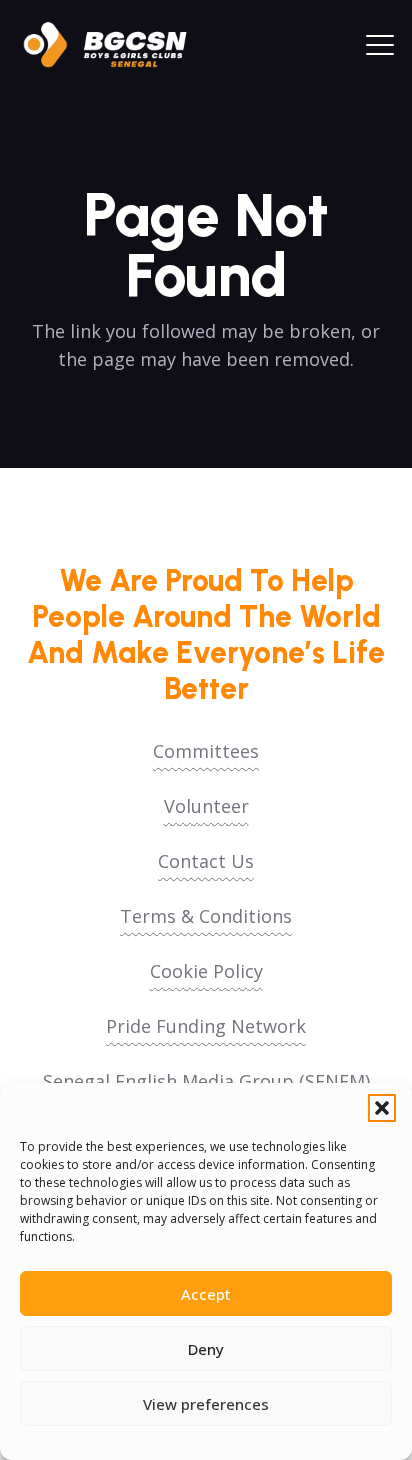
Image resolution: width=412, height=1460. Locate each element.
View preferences (206, 1404)
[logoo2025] (115, 45)
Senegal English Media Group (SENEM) (206, 1081)
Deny (206, 1349)
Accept (206, 1294)
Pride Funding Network (206, 1026)
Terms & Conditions (206, 916)
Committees (206, 751)
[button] (382, 1108)
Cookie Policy (206, 971)
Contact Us (206, 861)
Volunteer (206, 806)
